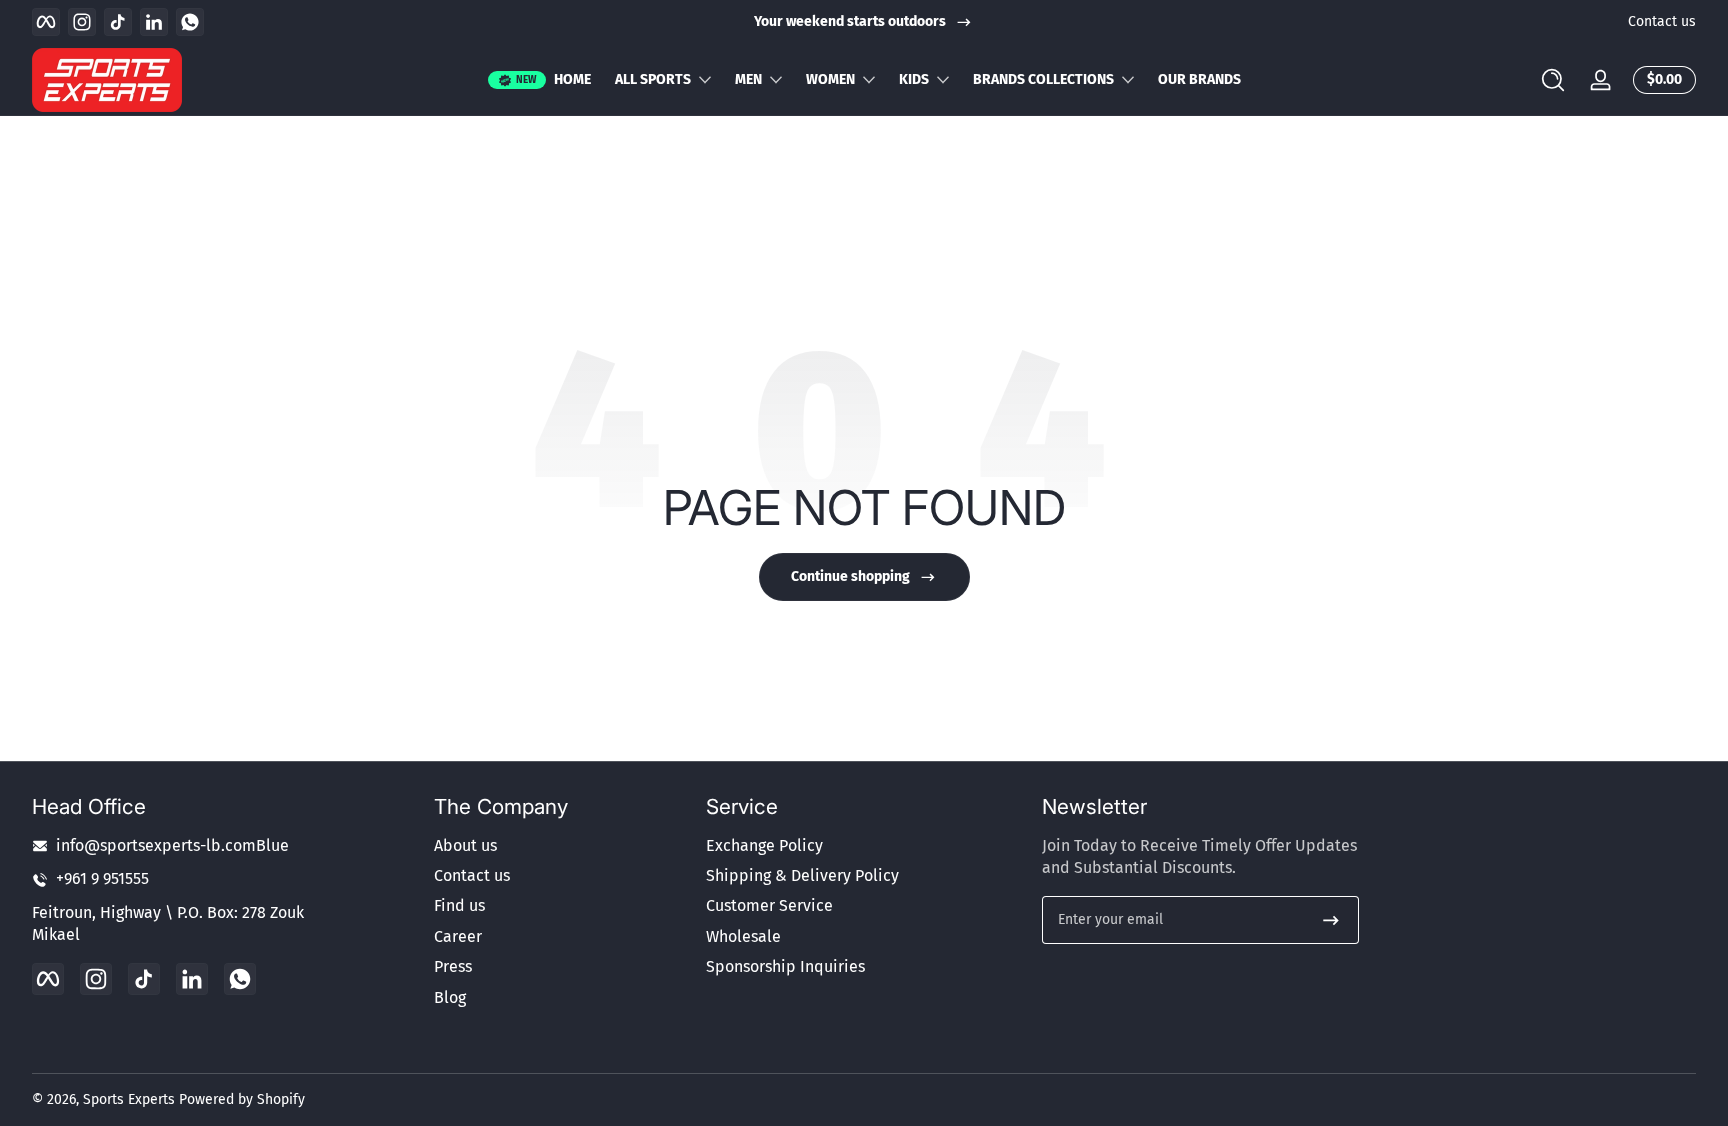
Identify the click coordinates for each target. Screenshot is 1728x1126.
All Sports (653, 79)
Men (748, 79)
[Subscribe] (1331, 920)
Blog (450, 997)
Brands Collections (1043, 79)
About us (465, 845)
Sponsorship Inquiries (785, 967)
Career (458, 936)
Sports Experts (129, 1099)
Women (830, 79)
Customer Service (769, 906)
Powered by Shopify (242, 1099)
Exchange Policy (764, 845)
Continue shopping (850, 576)
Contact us (1662, 21)
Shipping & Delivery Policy (802, 875)
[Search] (1553, 80)
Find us (459, 906)
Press (453, 967)
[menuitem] (560, 846)
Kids (914, 79)
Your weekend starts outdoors (850, 21)
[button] (1553, 80)
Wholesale (743, 936)
